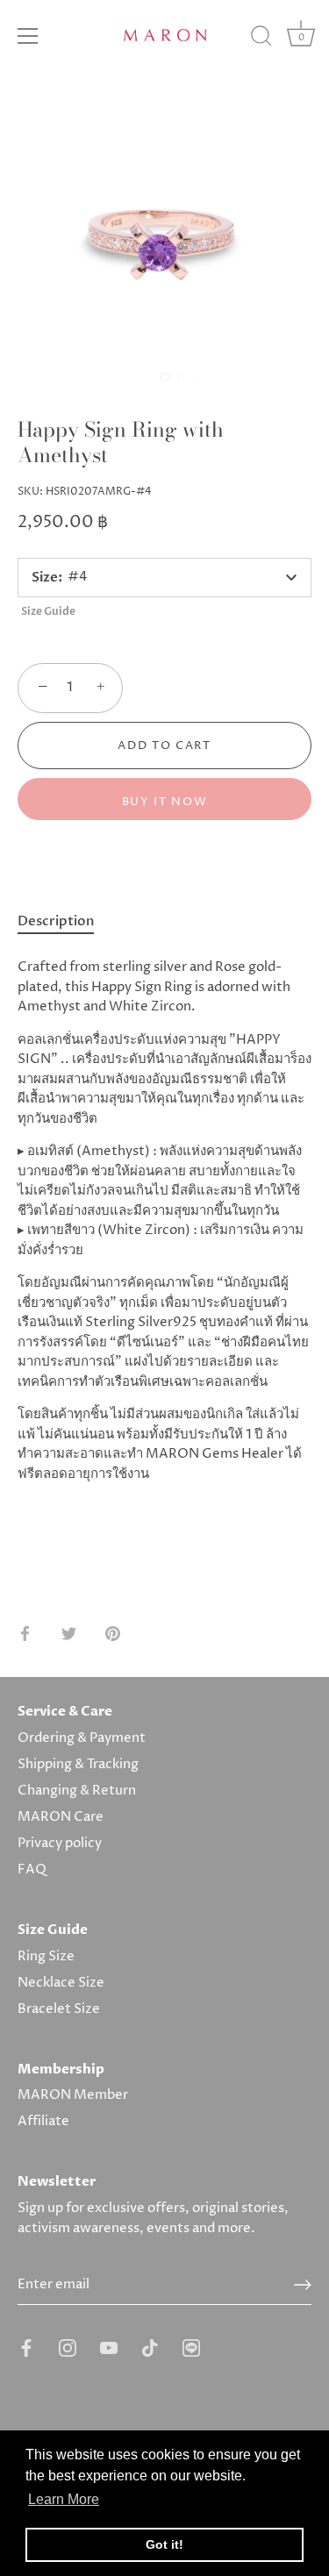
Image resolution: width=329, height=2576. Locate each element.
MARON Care (61, 1817)
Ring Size (46, 1956)
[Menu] (28, 36)
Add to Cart (164, 746)
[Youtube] (109, 2348)
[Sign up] (303, 2285)
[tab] (64, 922)
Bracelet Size (59, 2009)
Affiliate (43, 2121)
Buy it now (165, 802)
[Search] (261, 39)
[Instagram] (68, 2348)
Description (56, 921)
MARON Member (73, 2095)
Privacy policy (60, 1843)
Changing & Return (77, 1791)
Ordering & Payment (82, 1738)
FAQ (32, 1870)
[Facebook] (26, 2348)
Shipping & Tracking (78, 1764)
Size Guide (48, 611)
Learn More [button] (64, 2499)
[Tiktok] (150, 2348)
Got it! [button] (164, 2544)
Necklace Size (61, 1983)
